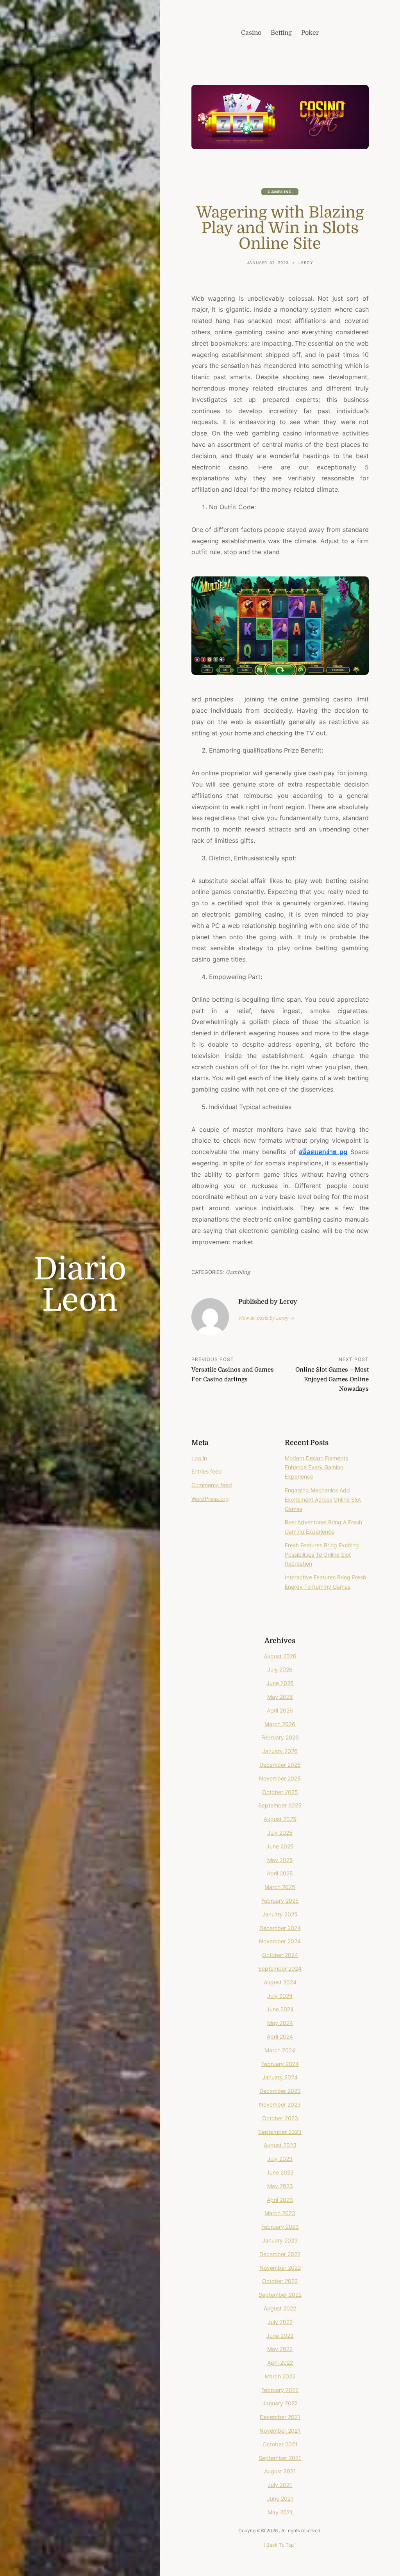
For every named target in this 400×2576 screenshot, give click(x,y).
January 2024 (280, 2077)
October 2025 (280, 1792)
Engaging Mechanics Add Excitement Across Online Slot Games (323, 1499)
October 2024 (280, 1955)
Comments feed (212, 1485)
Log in (199, 1458)
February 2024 (280, 2064)
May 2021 (280, 2512)
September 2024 (280, 1969)
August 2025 (280, 1819)
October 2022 (280, 2281)
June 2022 (280, 2336)
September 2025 (280, 1805)
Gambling (280, 192)
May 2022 (280, 2349)
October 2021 (280, 2444)
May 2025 (280, 1860)
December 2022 (280, 2254)
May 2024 (280, 2023)
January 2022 (280, 2403)
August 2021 (280, 2471)
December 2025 (280, 1765)
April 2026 (280, 1710)
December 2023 (280, 2091)
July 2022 (280, 2322)
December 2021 (280, 2417)
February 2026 (280, 1737)
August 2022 (280, 2308)
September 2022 (280, 2295)
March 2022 (280, 2376)
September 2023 (280, 2132)
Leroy (306, 262)
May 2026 (280, 1697)
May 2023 (280, 2186)
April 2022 (280, 2363)
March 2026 (280, 1724)
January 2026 (280, 1751)
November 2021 (280, 2431)
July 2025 (280, 1833)
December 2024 (280, 1928)
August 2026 (280, 1656)
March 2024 (280, 2050)
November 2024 (280, 1941)
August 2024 (280, 1982)
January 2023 (280, 2240)
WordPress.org (210, 1499)
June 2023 (280, 2172)
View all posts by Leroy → (266, 1318)
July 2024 (280, 1996)
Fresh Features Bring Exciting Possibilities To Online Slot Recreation (322, 1555)
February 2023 (280, 2227)
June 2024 (280, 2009)
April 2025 (280, 1873)
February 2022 (280, 2390)
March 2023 (280, 2213)
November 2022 (280, 2268)
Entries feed (207, 1471)
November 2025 (280, 1778)
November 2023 (280, 2104)
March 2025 (280, 1887)
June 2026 (280, 1683)
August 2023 (280, 2145)
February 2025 (280, 1901)
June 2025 (280, 1846)
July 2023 (280, 2159)
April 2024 (280, 2036)
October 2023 (280, 2118)
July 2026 (280, 1669)
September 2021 (280, 2458)
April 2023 (280, 2200)
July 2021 (280, 2485)
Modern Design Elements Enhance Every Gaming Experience (316, 1467)
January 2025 (280, 1914)
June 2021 (280, 2498)
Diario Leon (80, 1285)
